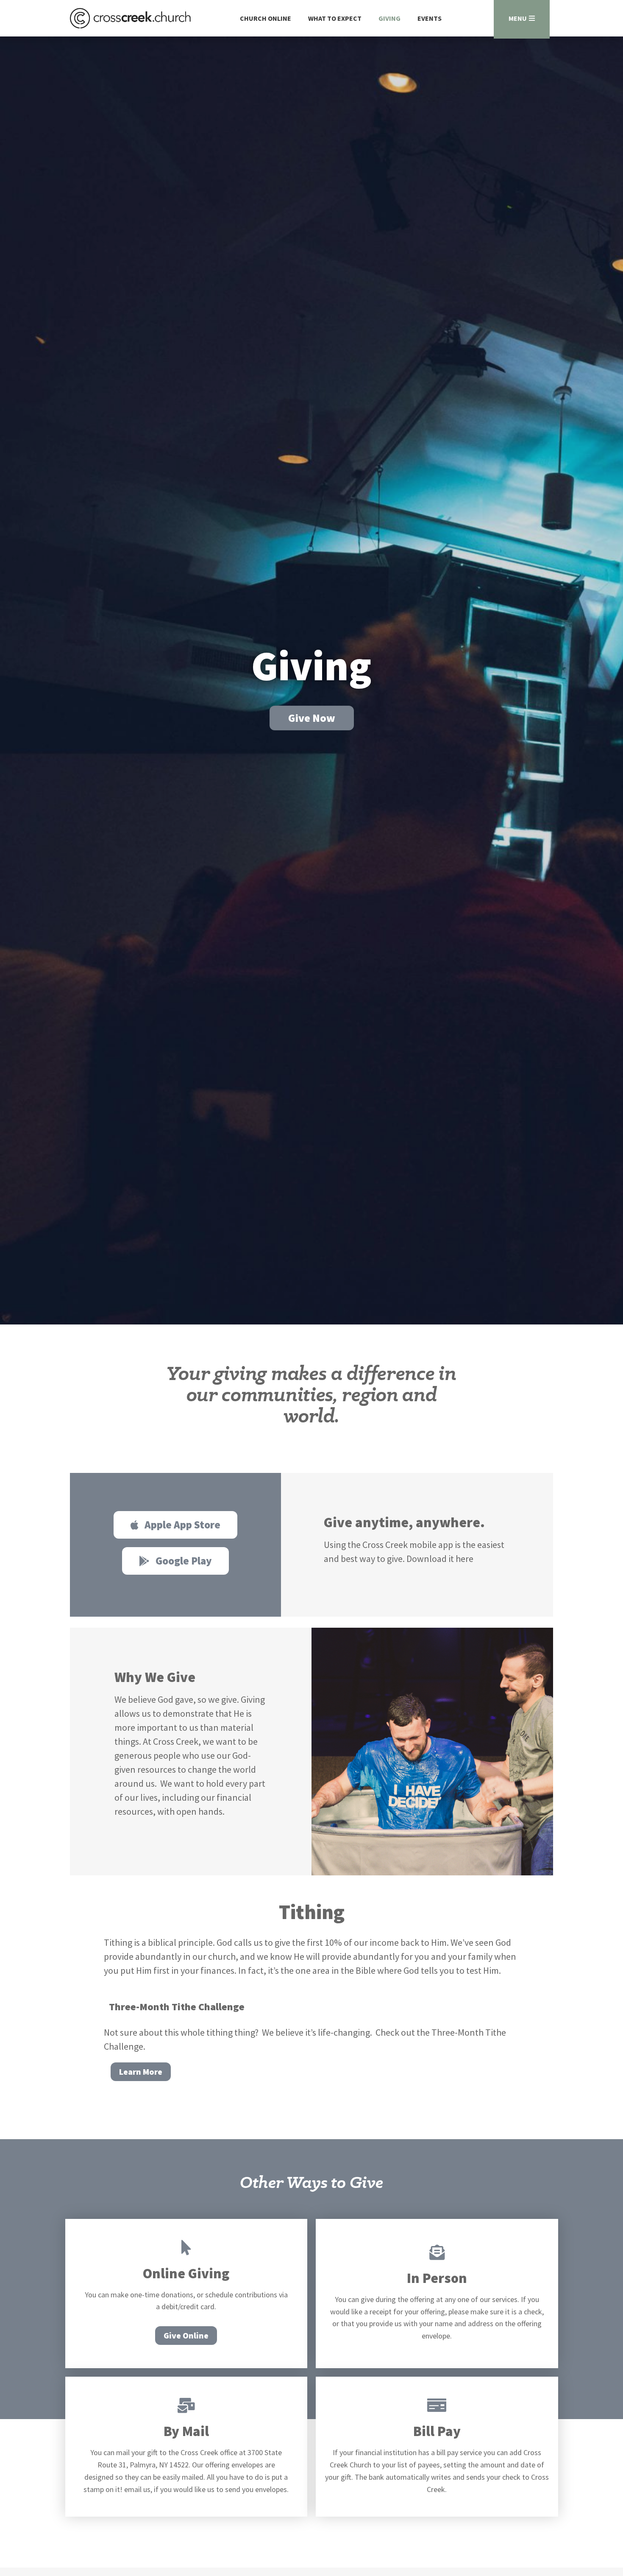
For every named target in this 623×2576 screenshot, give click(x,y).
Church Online (266, 18)
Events (430, 18)
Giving (389, 18)
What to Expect (335, 18)
